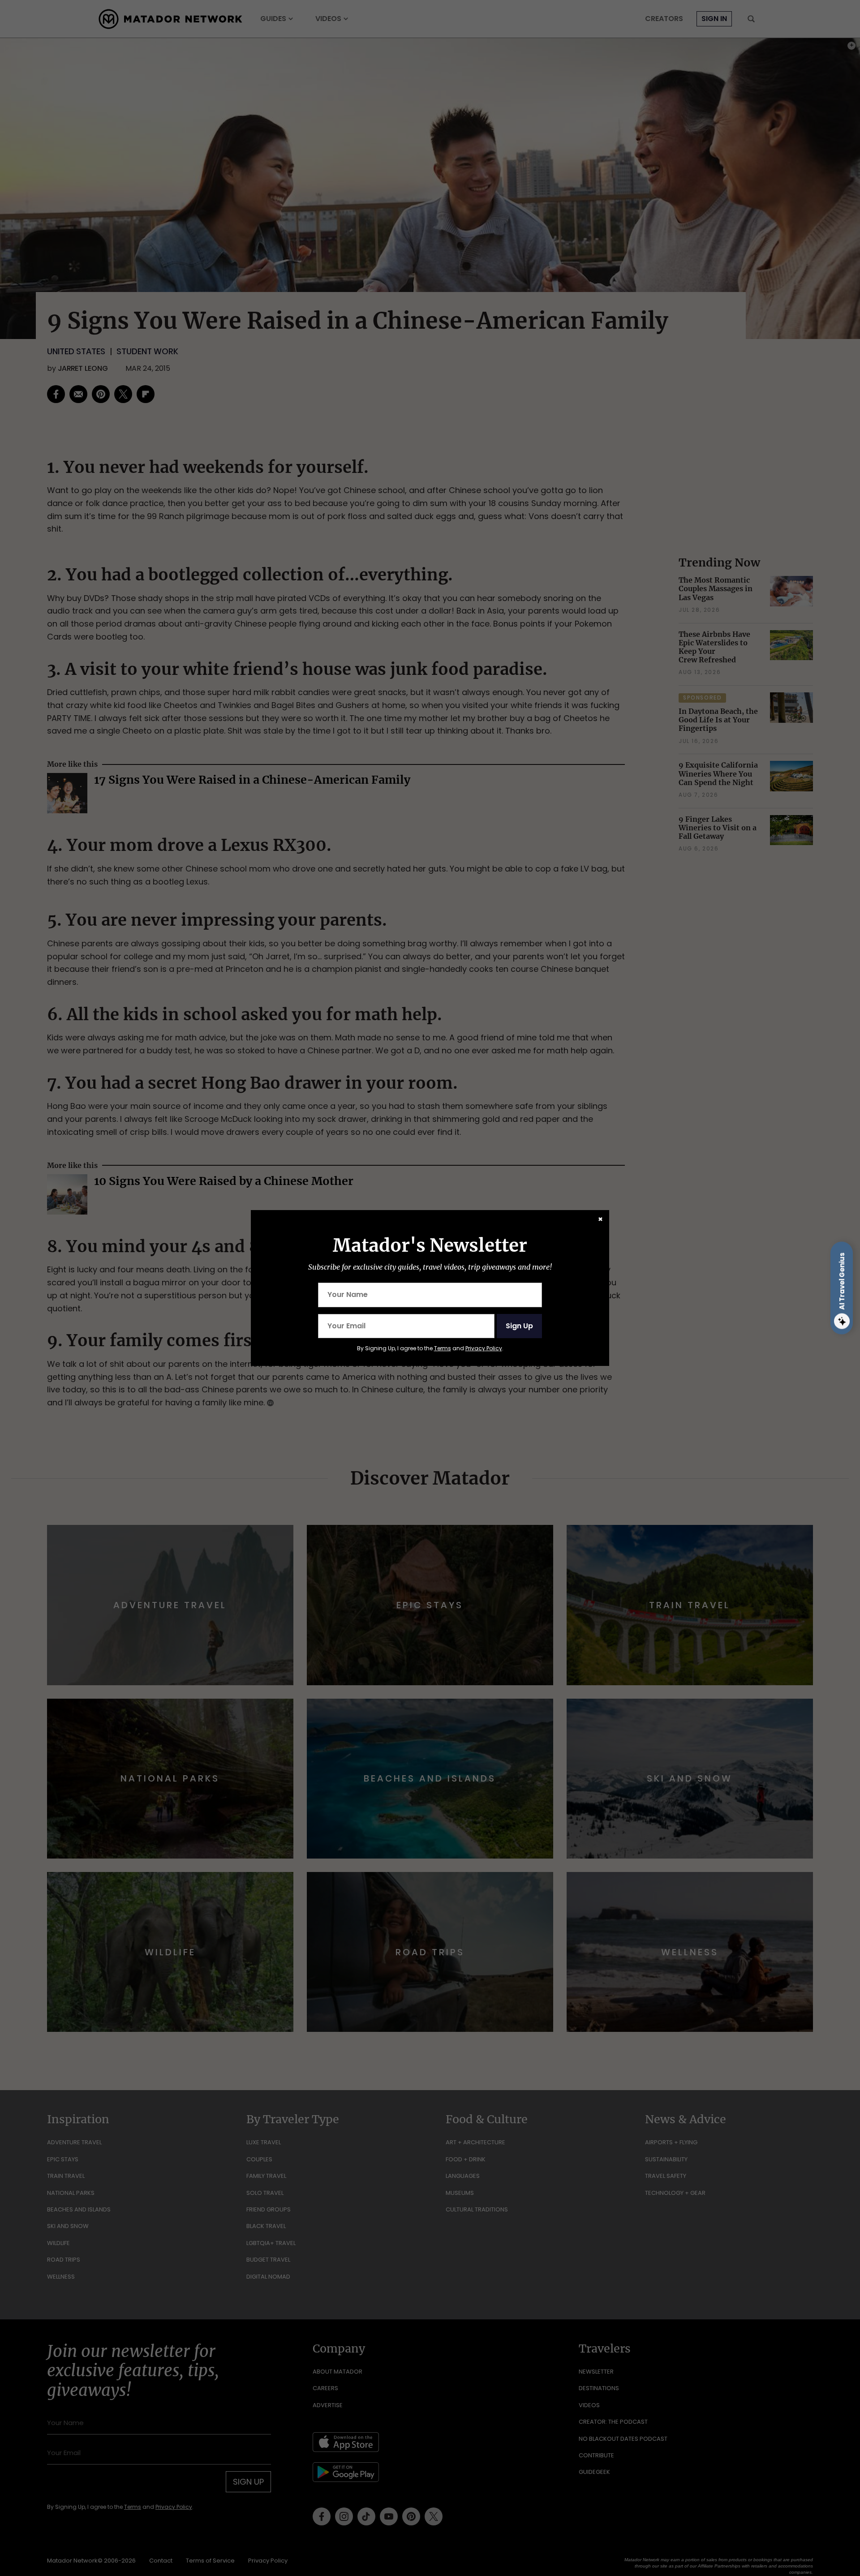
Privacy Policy (484, 1348)
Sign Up (519, 1326)
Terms (443, 1348)
